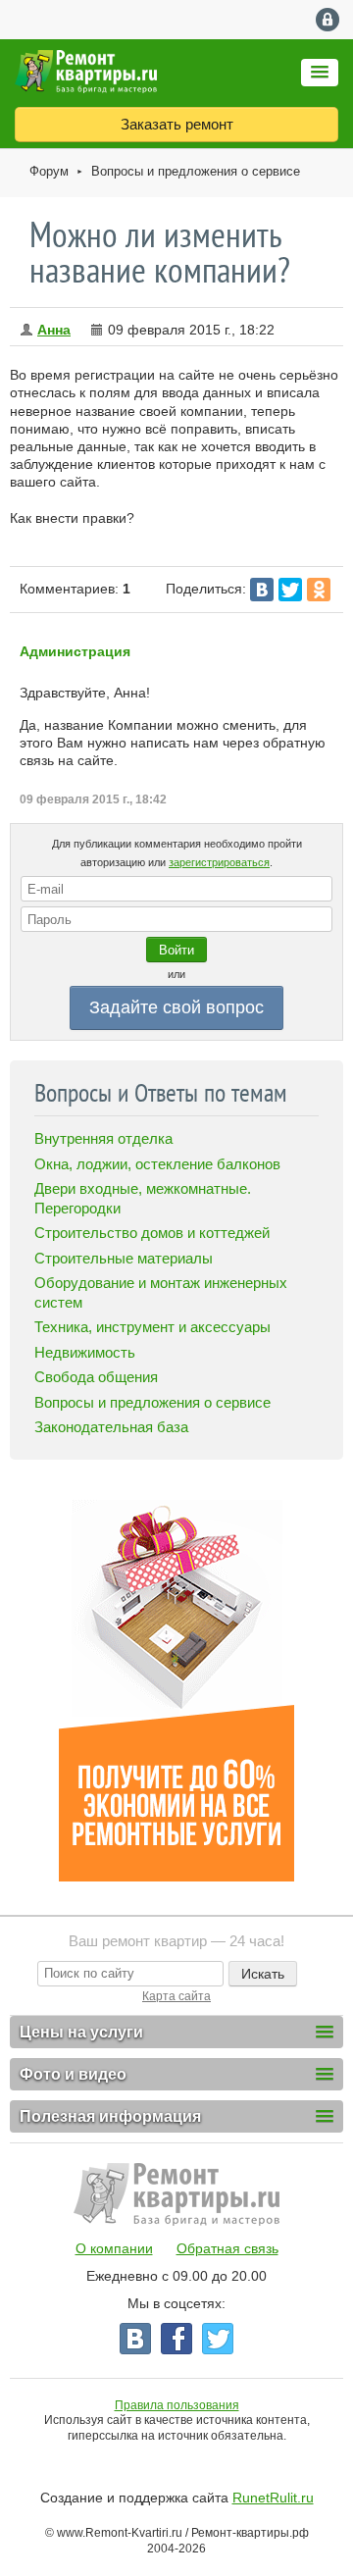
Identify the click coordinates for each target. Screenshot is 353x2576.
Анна (54, 330)
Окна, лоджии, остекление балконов (157, 1164)
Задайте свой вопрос (176, 1007)
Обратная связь (227, 2248)
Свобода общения (96, 1377)
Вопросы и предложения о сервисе (196, 171)
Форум (49, 171)
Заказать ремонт (177, 124)
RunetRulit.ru (273, 2498)
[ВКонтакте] (262, 590)
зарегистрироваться (219, 862)
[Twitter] (290, 590)
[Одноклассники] (319, 590)
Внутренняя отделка (103, 1138)
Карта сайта (176, 1996)
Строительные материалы (124, 1258)
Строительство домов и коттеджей (152, 1233)
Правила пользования (177, 2405)
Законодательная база (111, 1427)
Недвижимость (85, 1352)
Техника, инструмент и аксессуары (152, 1327)
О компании (114, 2248)
